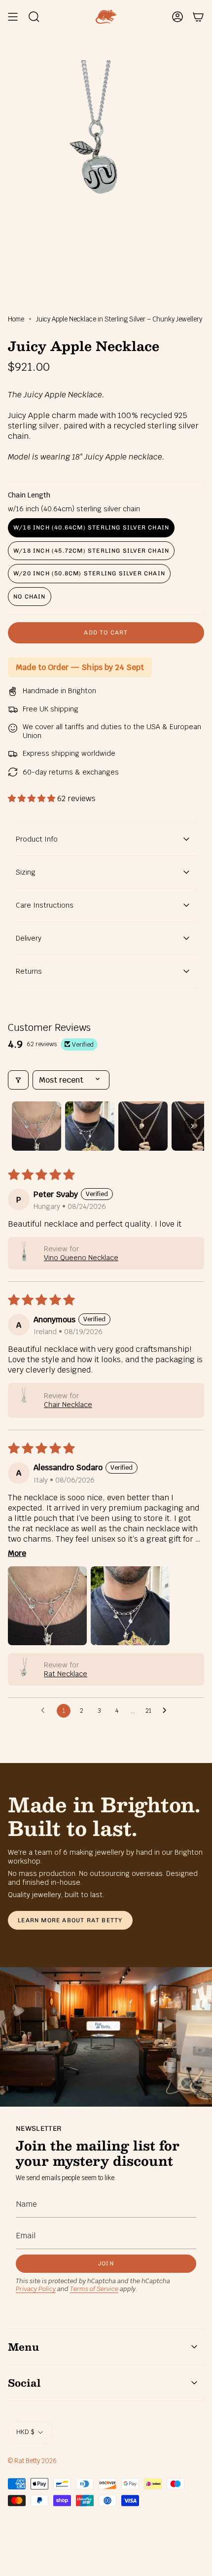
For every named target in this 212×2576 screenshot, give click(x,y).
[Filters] (18, 1080)
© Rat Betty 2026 (32, 2461)
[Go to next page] (167, 1711)
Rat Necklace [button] (66, 1674)
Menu (23, 2347)
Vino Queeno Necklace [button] (81, 1258)
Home (16, 319)
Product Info (37, 839)
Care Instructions (45, 905)
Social (24, 2383)
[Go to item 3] (143, 1126)
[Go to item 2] (90, 1126)
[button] (33, 798)
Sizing (26, 872)
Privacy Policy (36, 2289)
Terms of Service (94, 2289)
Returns (29, 971)
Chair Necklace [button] (68, 1405)
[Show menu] (13, 17)
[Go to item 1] (36, 1126)
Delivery (29, 938)
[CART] (198, 17)
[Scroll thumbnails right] (192, 1126)
